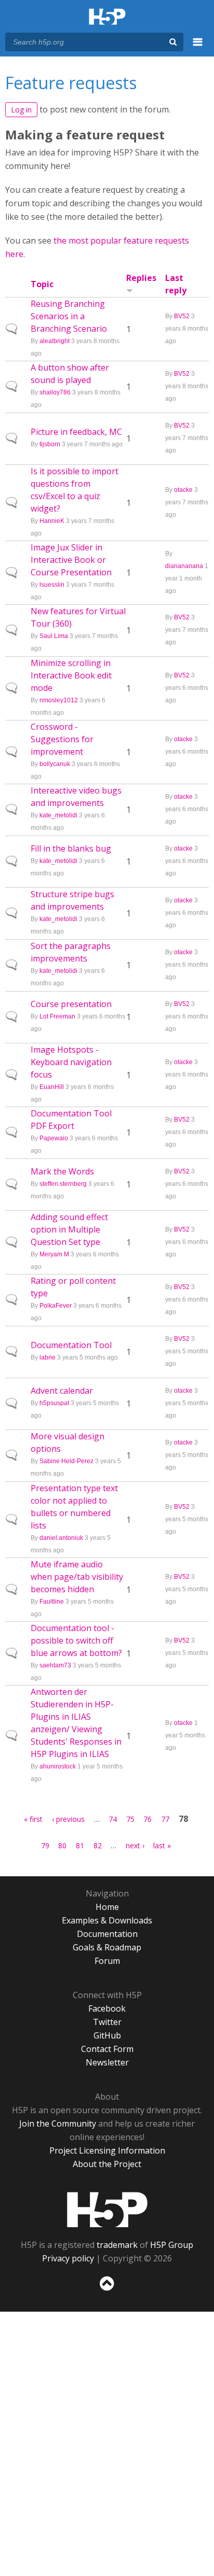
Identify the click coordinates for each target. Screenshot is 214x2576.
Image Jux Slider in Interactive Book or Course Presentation (71, 560)
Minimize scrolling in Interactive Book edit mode (71, 675)
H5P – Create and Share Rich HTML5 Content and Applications (107, 17)
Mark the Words (62, 1171)
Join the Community (58, 2124)
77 (165, 1819)
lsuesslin (52, 585)
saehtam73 (55, 1665)
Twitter (107, 2022)
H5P (107, 2210)
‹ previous (68, 1819)
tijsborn (50, 444)
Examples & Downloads (107, 1920)
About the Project (107, 2164)
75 (130, 1819)
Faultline (52, 1602)
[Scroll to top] (107, 2291)
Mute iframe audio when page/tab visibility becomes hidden (77, 1577)
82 (98, 1845)
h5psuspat (54, 1403)
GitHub (107, 2035)
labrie (48, 1357)
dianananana (184, 566)
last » (162, 1845)
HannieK (52, 521)
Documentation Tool (71, 1345)
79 (45, 1845)
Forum (107, 1961)
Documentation (107, 1934)
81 (80, 1845)
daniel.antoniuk (61, 1538)
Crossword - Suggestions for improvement (62, 739)
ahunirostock (58, 1766)
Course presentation (71, 1004)
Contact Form (107, 2049)
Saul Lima (54, 636)
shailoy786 (55, 392)
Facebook (107, 2008)
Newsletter (107, 2062)
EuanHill (52, 1087)
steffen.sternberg (63, 1184)
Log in (21, 110)
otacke (183, 490)
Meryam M (54, 1254)
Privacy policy (68, 2258)
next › (135, 1845)
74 (113, 1819)
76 (148, 1819)
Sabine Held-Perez (66, 1461)
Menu (198, 48)
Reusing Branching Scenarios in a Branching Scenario (69, 316)
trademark (117, 2245)
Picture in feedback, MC (76, 432)
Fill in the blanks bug (71, 848)
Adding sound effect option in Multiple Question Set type (69, 1229)
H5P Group (172, 2245)
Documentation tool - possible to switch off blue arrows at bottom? (76, 1640)
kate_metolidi (58, 815)
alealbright (55, 341)
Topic (42, 284)
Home (107, 1907)
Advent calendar (62, 1391)
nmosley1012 (59, 700)
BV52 (182, 316)
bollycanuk (55, 764)
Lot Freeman (57, 1016)
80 (62, 1845)
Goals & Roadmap (107, 1947)
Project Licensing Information (107, 2150)
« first (33, 1819)
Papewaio (54, 1138)
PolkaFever (56, 1306)
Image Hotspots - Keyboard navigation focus (71, 1062)
